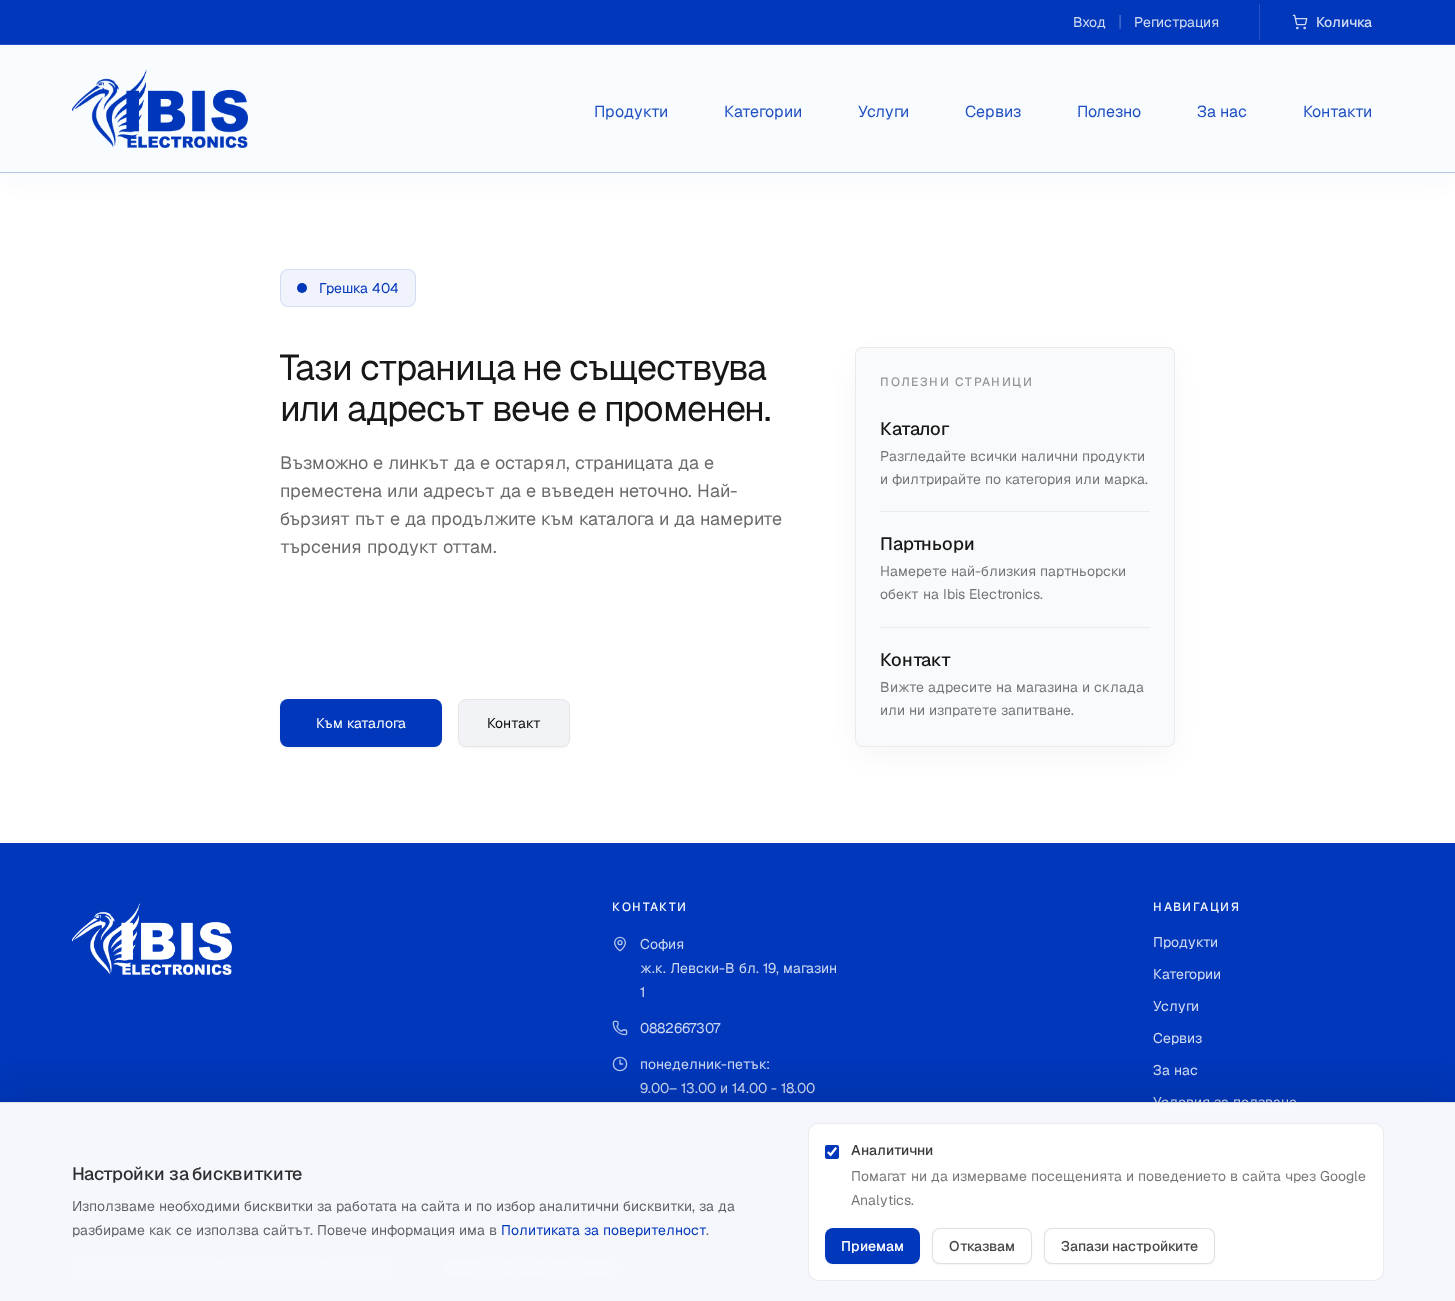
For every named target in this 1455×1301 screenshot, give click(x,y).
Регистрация (1176, 22)
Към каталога (361, 723)
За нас (1222, 111)
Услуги (883, 111)
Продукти (631, 111)
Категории (763, 111)
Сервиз (993, 111)
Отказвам (982, 1246)
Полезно (1109, 111)
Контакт (514, 723)
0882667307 (680, 1028)
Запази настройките (1129, 1246)
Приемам (872, 1246)
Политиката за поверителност (603, 1230)
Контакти (1337, 111)
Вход (1089, 22)
